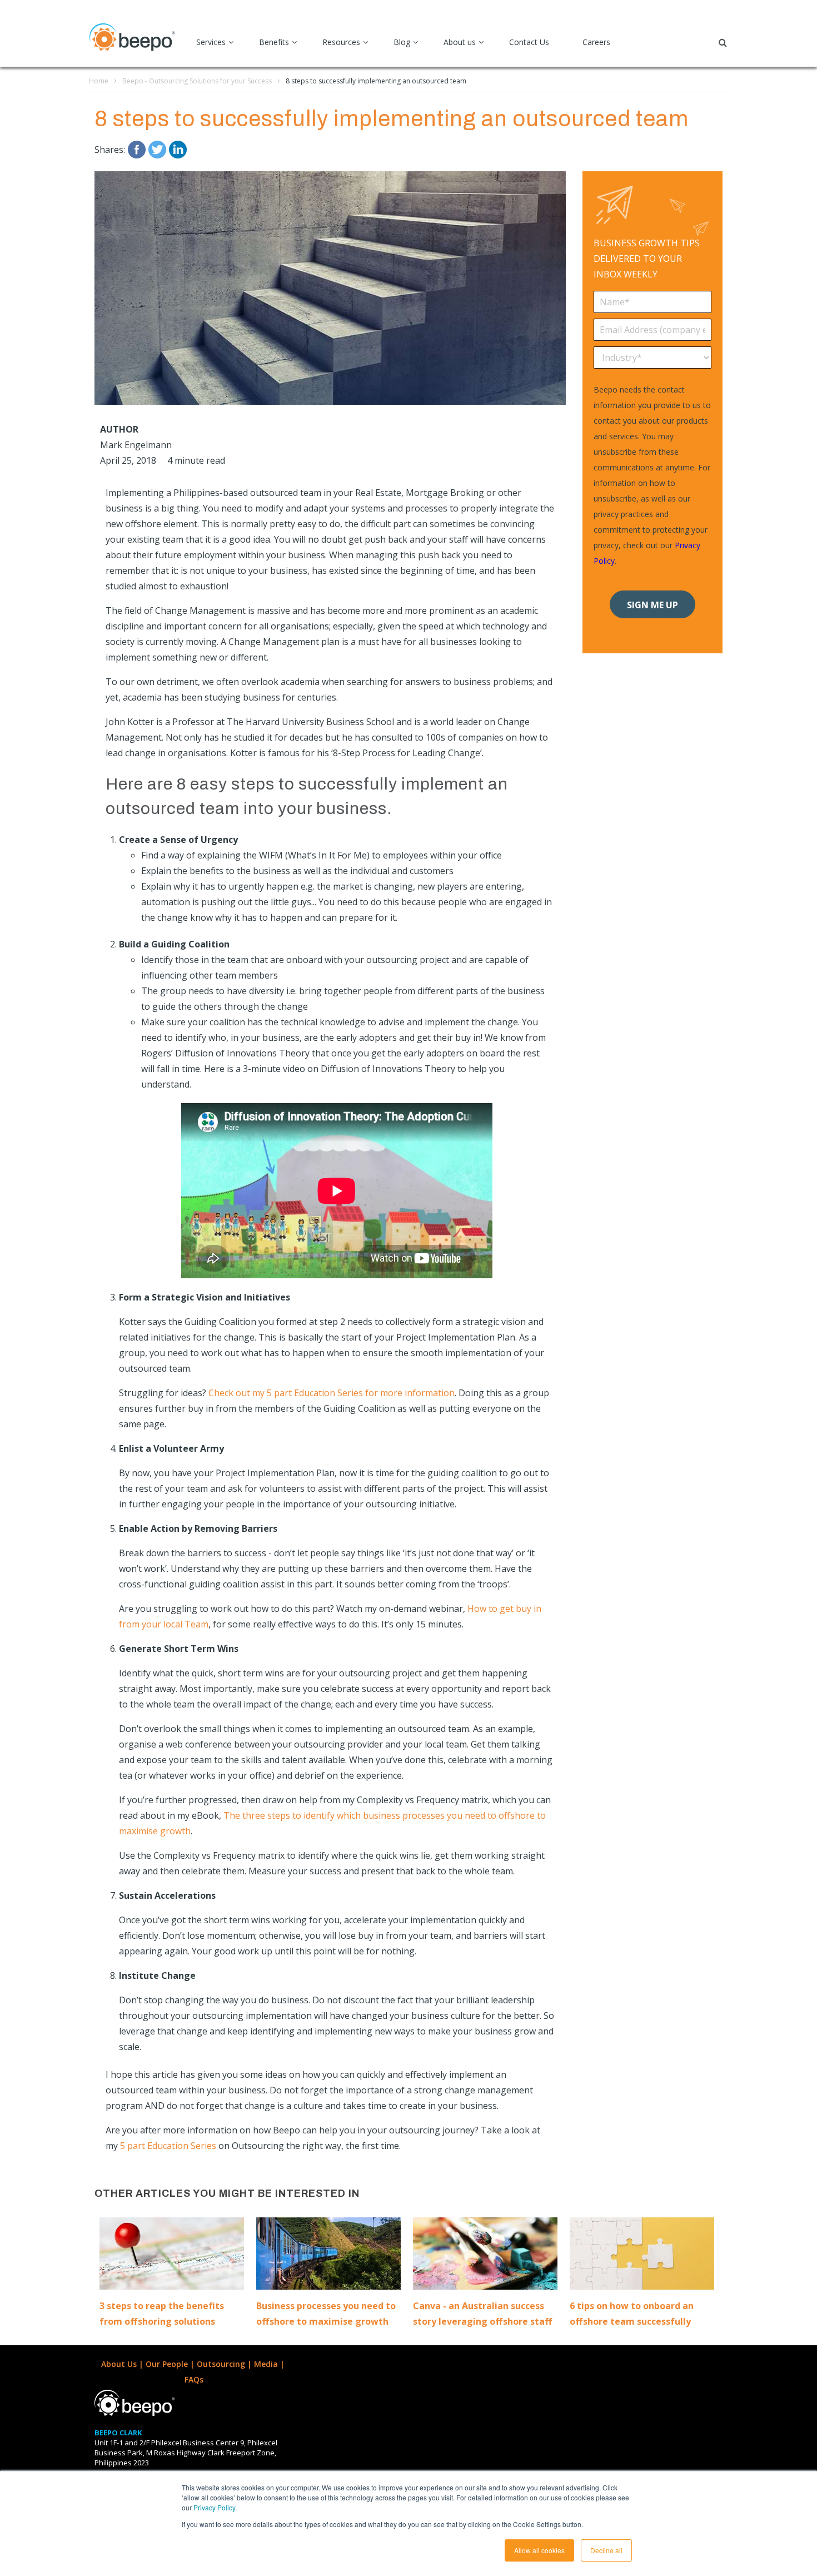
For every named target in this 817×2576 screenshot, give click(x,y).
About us (460, 42)
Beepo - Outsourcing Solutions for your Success (197, 81)
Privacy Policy (214, 2507)
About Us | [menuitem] (123, 2364)
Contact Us (529, 42)
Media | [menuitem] (270, 2364)
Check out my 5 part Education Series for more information (332, 1393)
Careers (596, 42)
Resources (341, 42)
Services (211, 42)
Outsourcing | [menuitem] (225, 2364)
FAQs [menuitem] (194, 2379)
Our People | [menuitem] (171, 2364)
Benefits (274, 42)
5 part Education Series (168, 2146)
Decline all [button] (606, 2550)
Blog (402, 42)
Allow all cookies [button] (539, 2550)
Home (99, 81)
